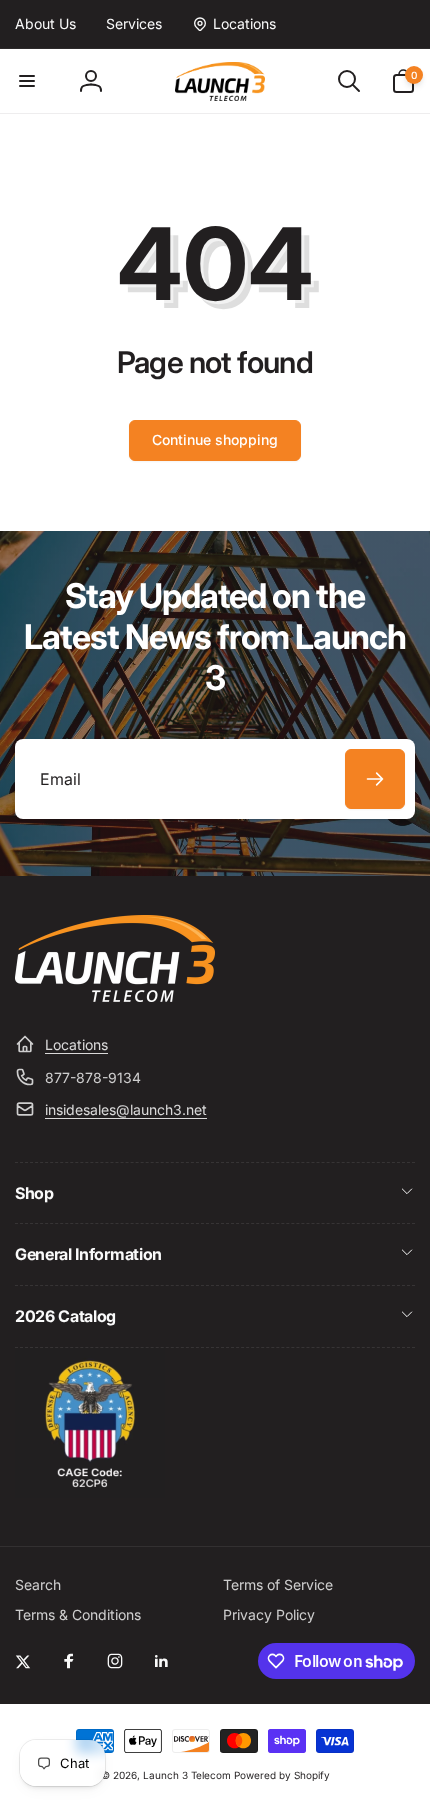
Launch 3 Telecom (187, 1775)
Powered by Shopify (282, 1775)
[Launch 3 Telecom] (115, 996)
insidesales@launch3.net (126, 1109)
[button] (27, 81)
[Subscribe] (375, 779)
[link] (45, 24)
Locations (76, 1044)
